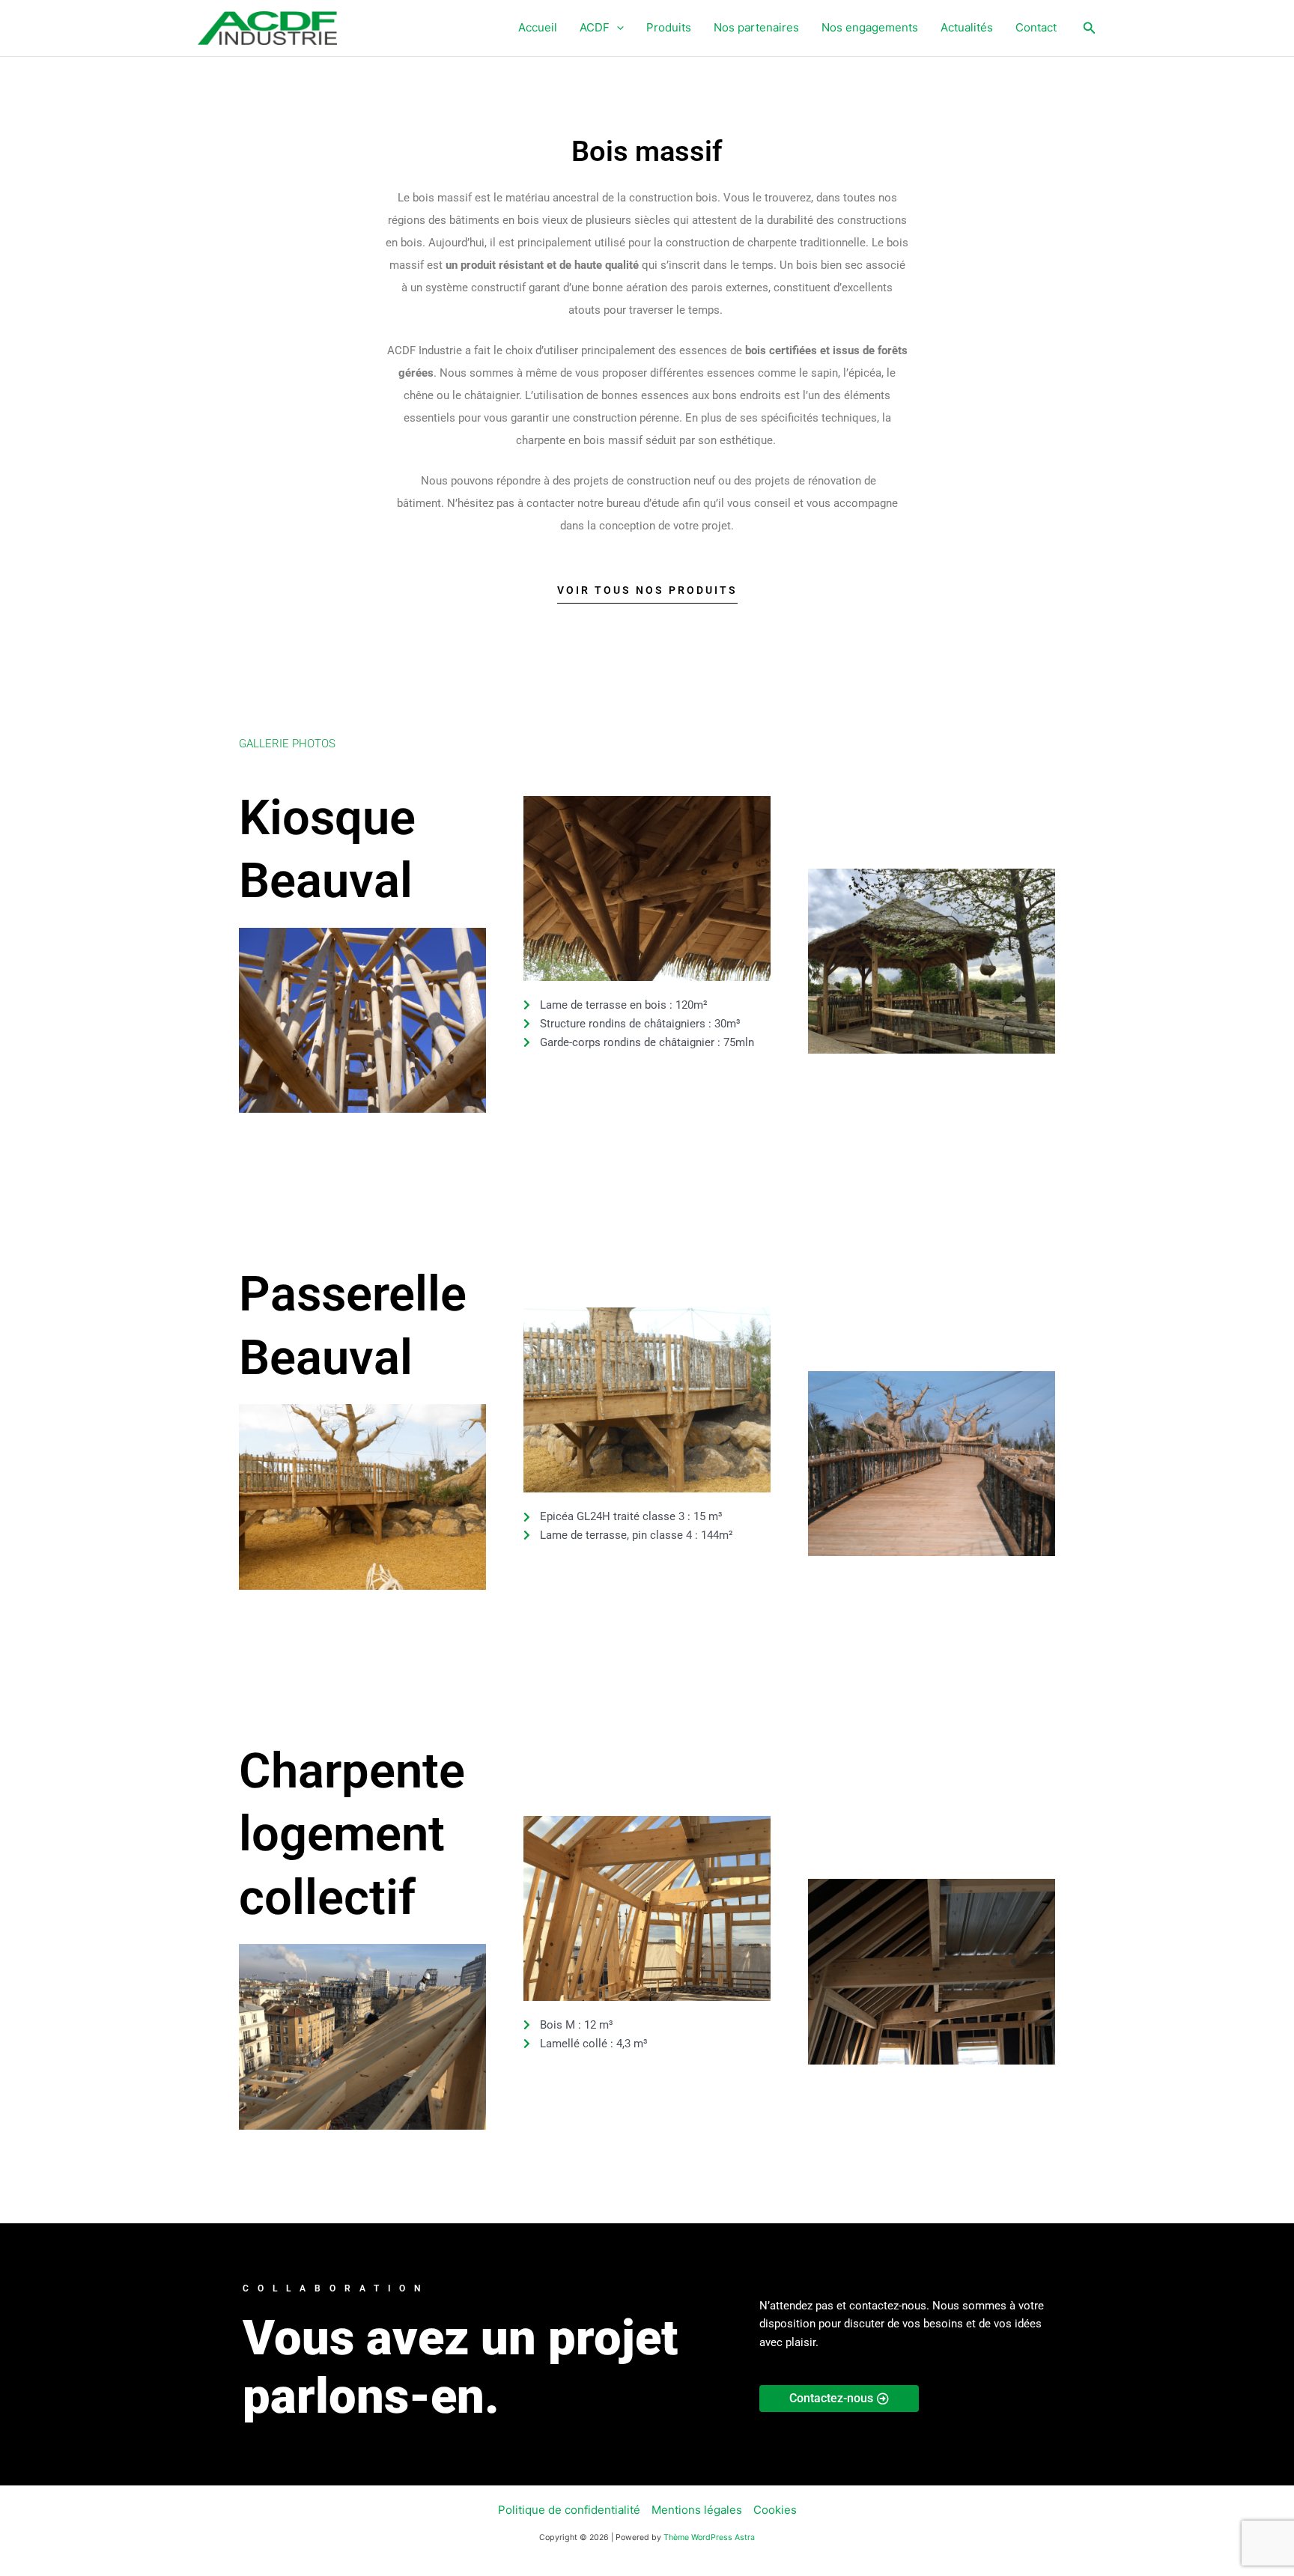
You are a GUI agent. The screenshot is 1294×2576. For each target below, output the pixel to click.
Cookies (775, 2510)
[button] (617, 28)
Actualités (967, 27)
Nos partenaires (756, 27)
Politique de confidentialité (569, 2510)
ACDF (595, 27)
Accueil (538, 27)
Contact (1036, 27)
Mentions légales (697, 2510)
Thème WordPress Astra (709, 2537)
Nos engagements (870, 27)
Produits (669, 27)
